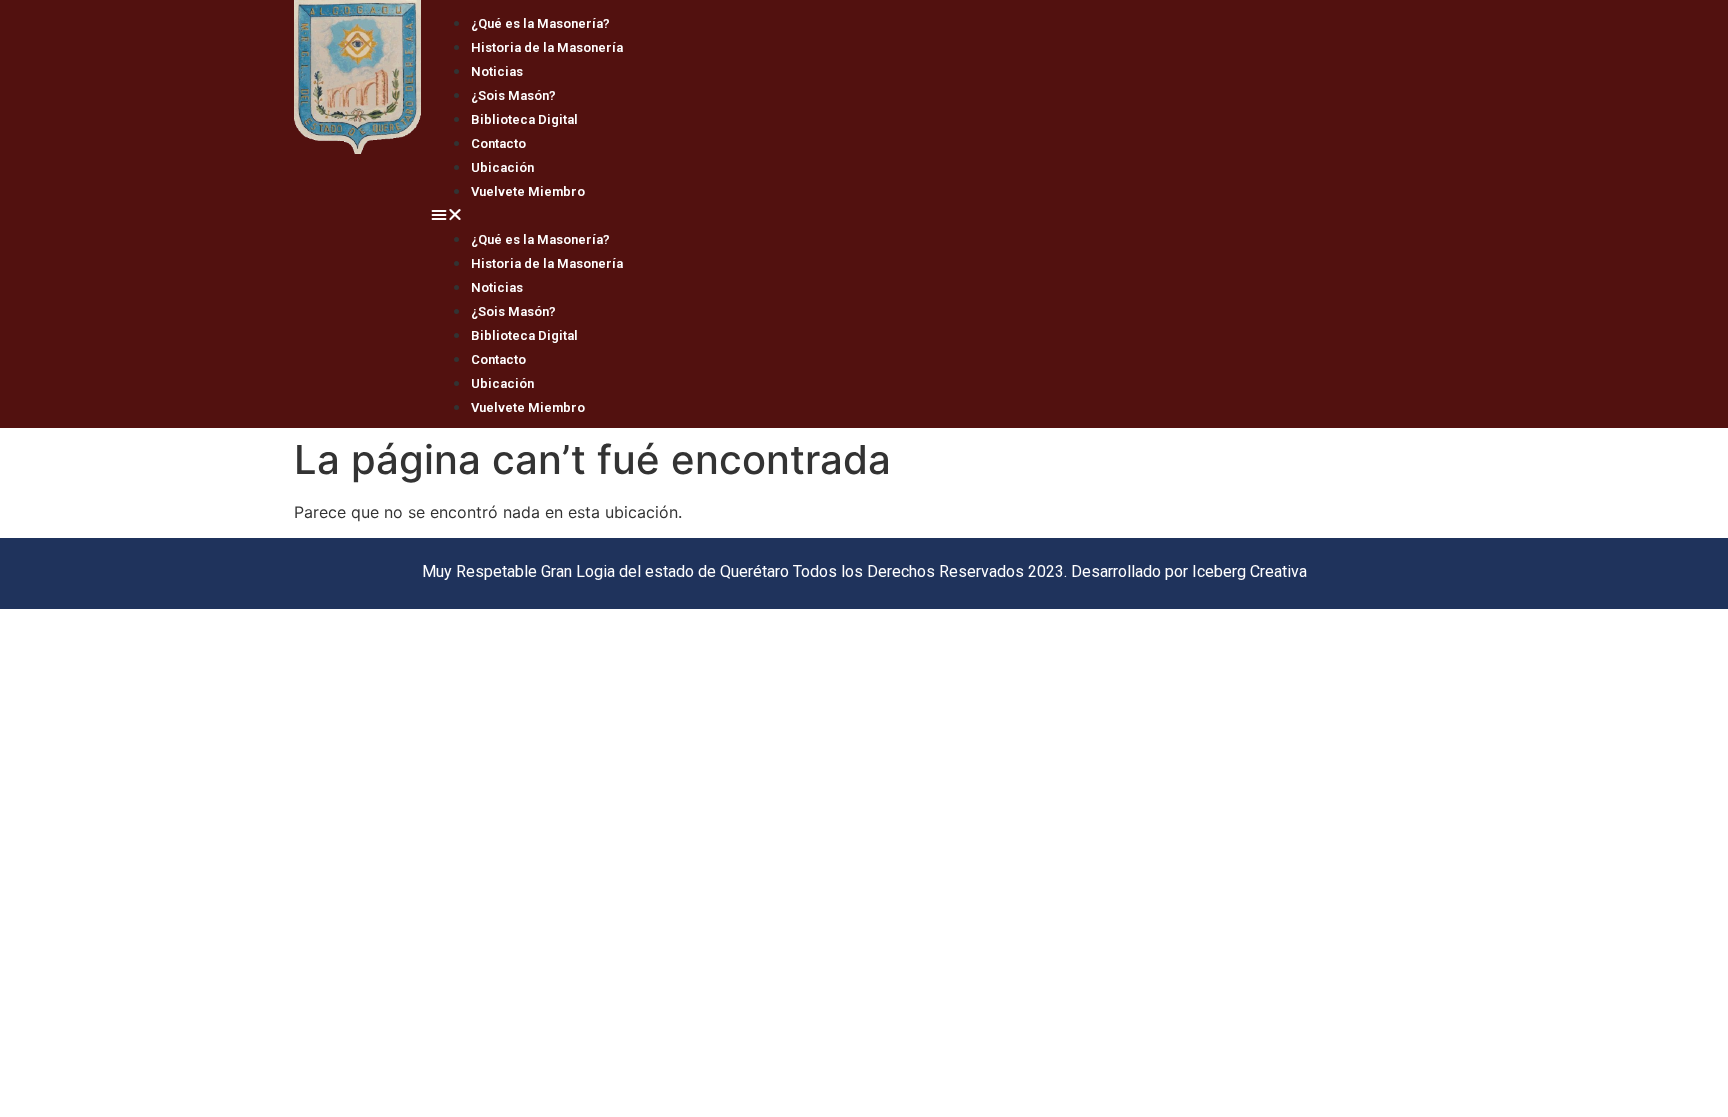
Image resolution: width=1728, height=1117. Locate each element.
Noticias (497, 71)
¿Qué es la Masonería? (540, 23)
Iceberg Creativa (1249, 571)
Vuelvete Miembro (528, 191)
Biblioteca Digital (524, 119)
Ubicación (502, 167)
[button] (927, 214)
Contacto (498, 143)
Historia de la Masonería (547, 47)
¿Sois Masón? (513, 95)
